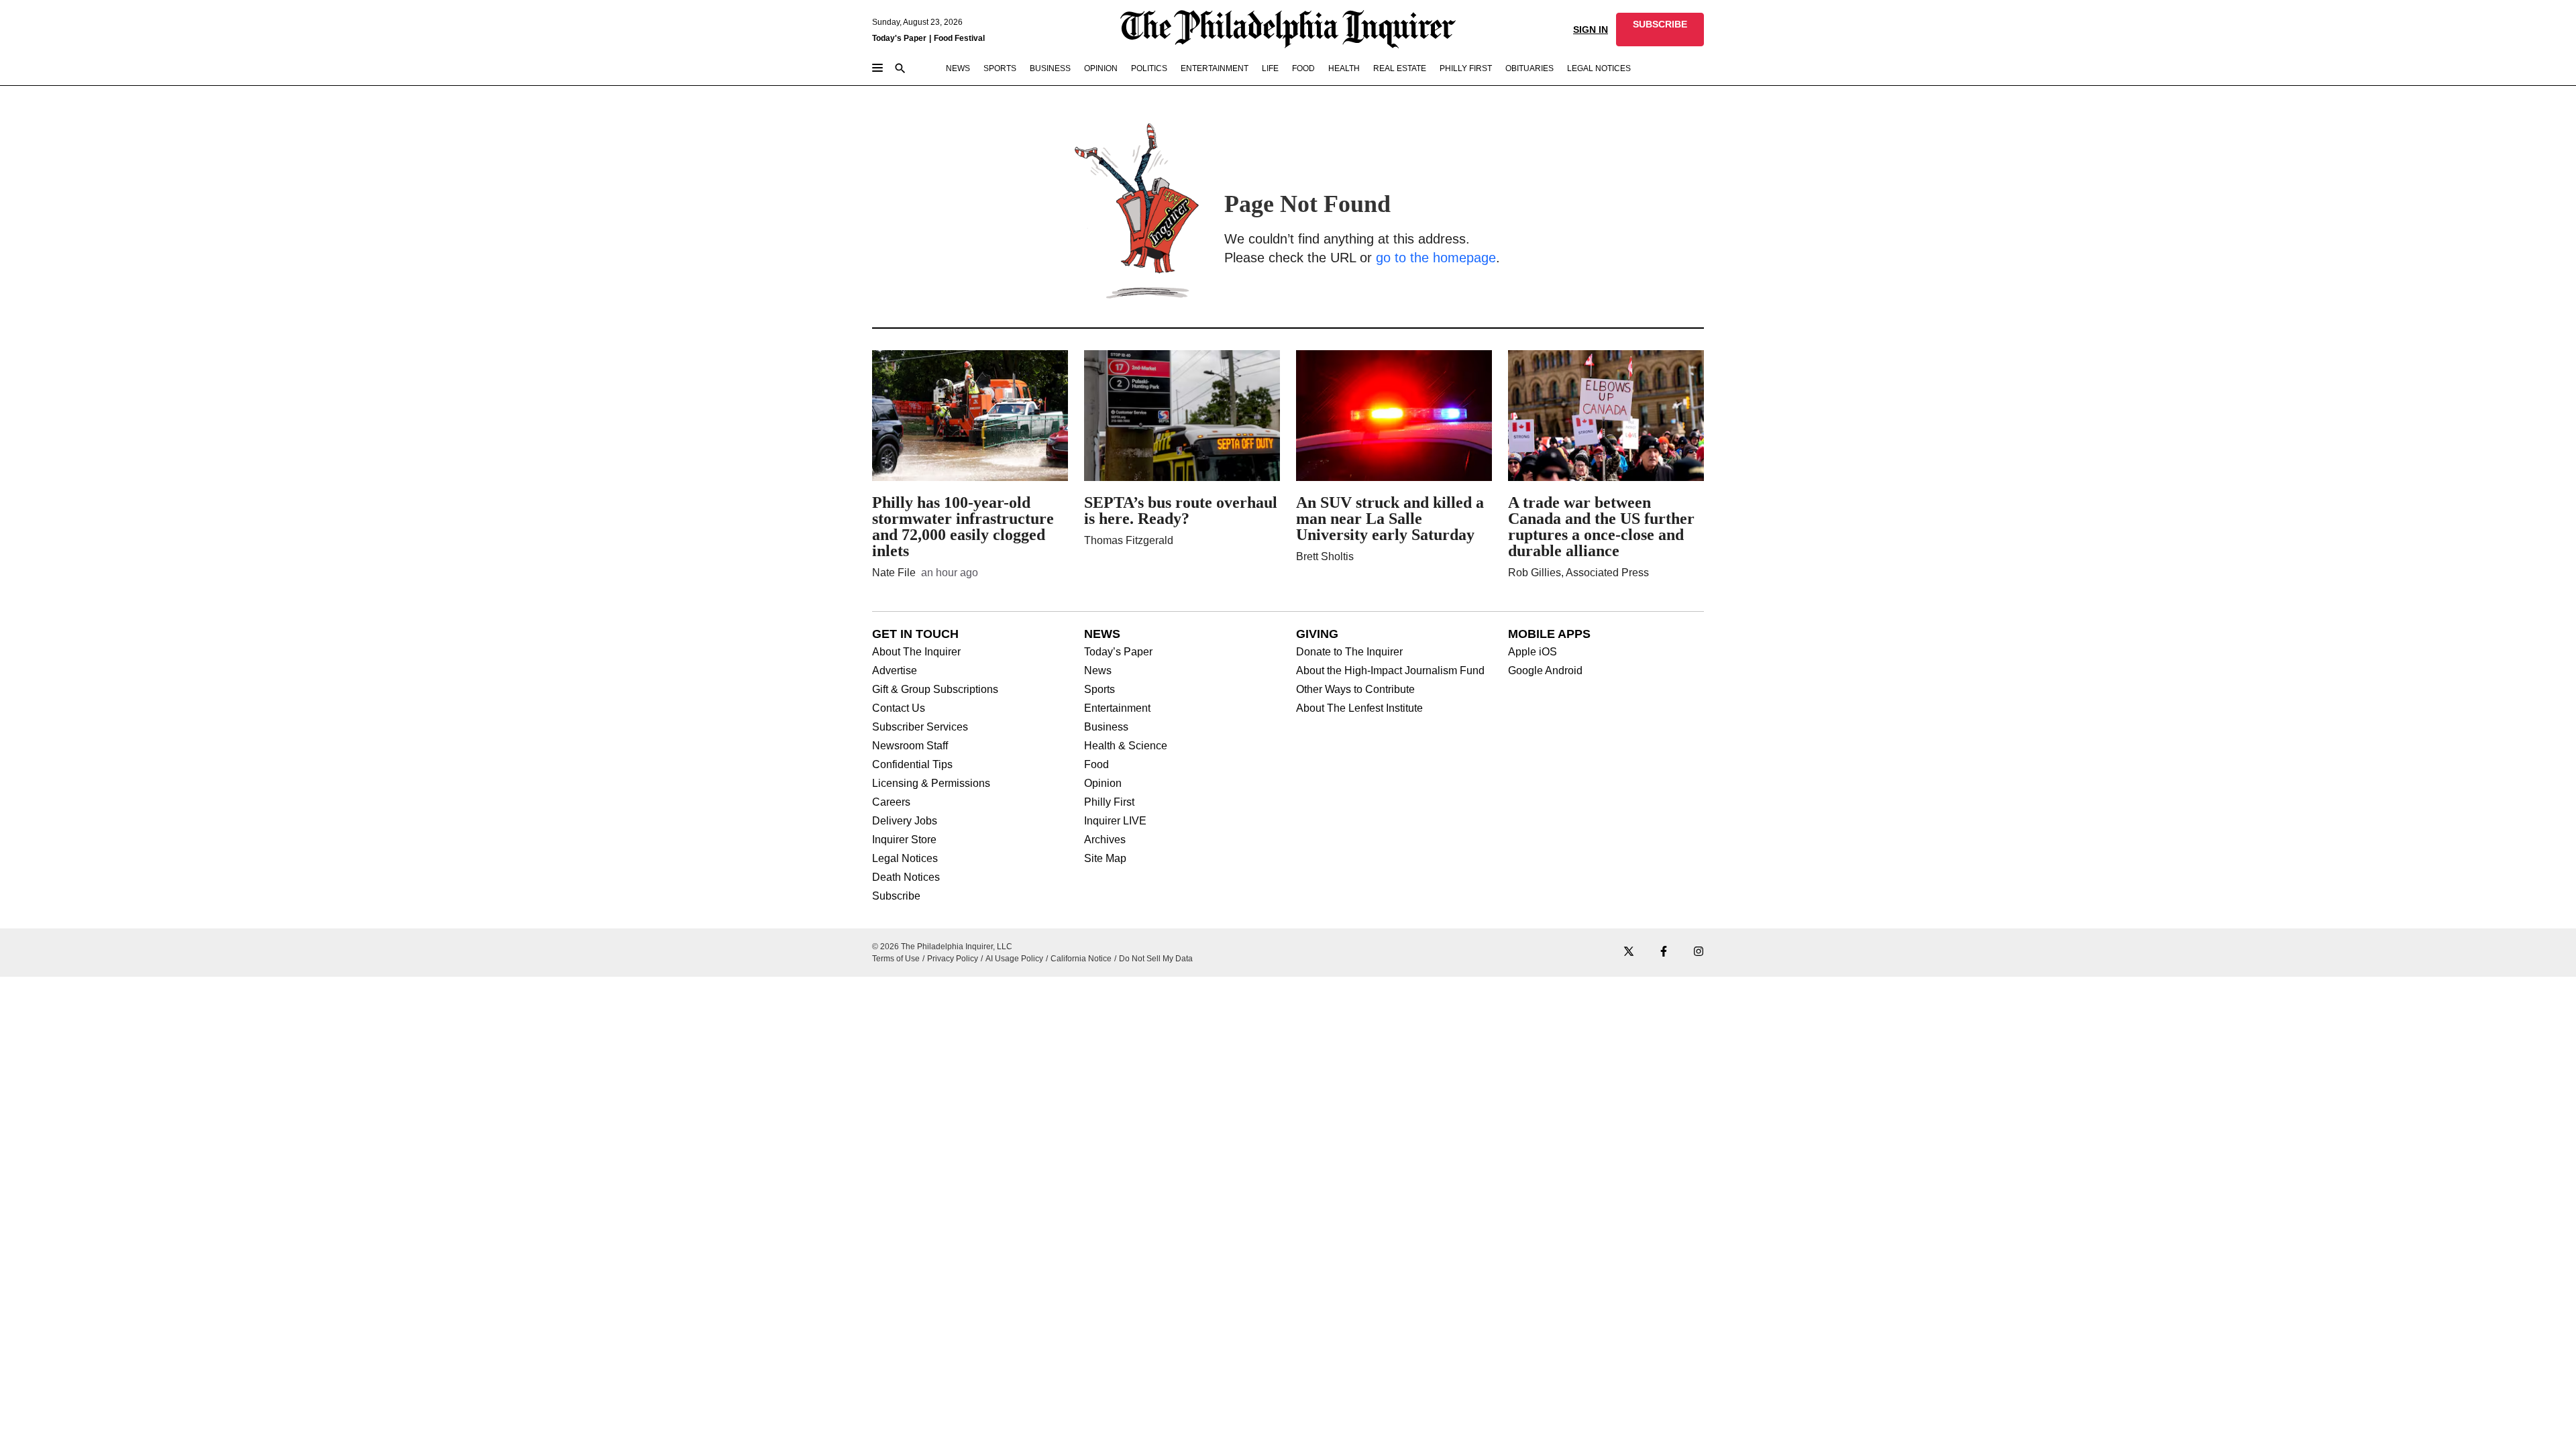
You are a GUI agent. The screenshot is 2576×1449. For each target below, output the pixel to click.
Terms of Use (896, 959)
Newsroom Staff (910, 746)
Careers (891, 802)
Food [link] (1303, 68)
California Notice (1081, 959)
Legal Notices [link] (1599, 68)
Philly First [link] (1466, 68)
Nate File (894, 573)
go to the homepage (1436, 258)
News (1098, 671)
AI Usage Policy (1014, 959)
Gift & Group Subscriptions (935, 690)
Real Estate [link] (1400, 68)
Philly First (1109, 802)
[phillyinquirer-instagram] (1699, 952)
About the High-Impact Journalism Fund (1390, 671)
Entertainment (1117, 708)
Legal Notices (905, 859)
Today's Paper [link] (899, 38)
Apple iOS (1533, 652)
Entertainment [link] (1215, 68)
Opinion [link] (1101, 68)
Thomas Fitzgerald (1129, 540)
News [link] (958, 68)
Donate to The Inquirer (1349, 652)
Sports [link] (1000, 68)
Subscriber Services (920, 727)
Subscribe (896, 896)
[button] (1660, 30)
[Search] (900, 69)
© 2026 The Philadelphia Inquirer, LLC (942, 947)
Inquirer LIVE (1115, 821)
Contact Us (899, 708)
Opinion (1103, 784)
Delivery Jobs (905, 821)
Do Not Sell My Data (1156, 959)
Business (1106, 727)
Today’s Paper (1118, 652)
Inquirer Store (904, 840)
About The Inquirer (916, 652)
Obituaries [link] (1529, 68)
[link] (1660, 30)
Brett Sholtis (1325, 556)
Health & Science (1126, 746)
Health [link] (1344, 68)
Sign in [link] (1591, 30)
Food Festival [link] (959, 38)
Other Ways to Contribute (1355, 690)
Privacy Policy (953, 959)
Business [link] (1050, 68)
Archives (1105, 840)
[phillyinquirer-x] (1629, 952)
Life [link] (1270, 68)
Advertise (895, 671)
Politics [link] (1149, 68)
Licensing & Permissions (931, 784)
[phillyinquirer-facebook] (1664, 952)
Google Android (1545, 671)
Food (1096, 765)
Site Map (1105, 859)
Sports (1099, 690)
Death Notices (906, 877)
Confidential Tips (912, 765)
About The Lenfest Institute (1359, 708)
